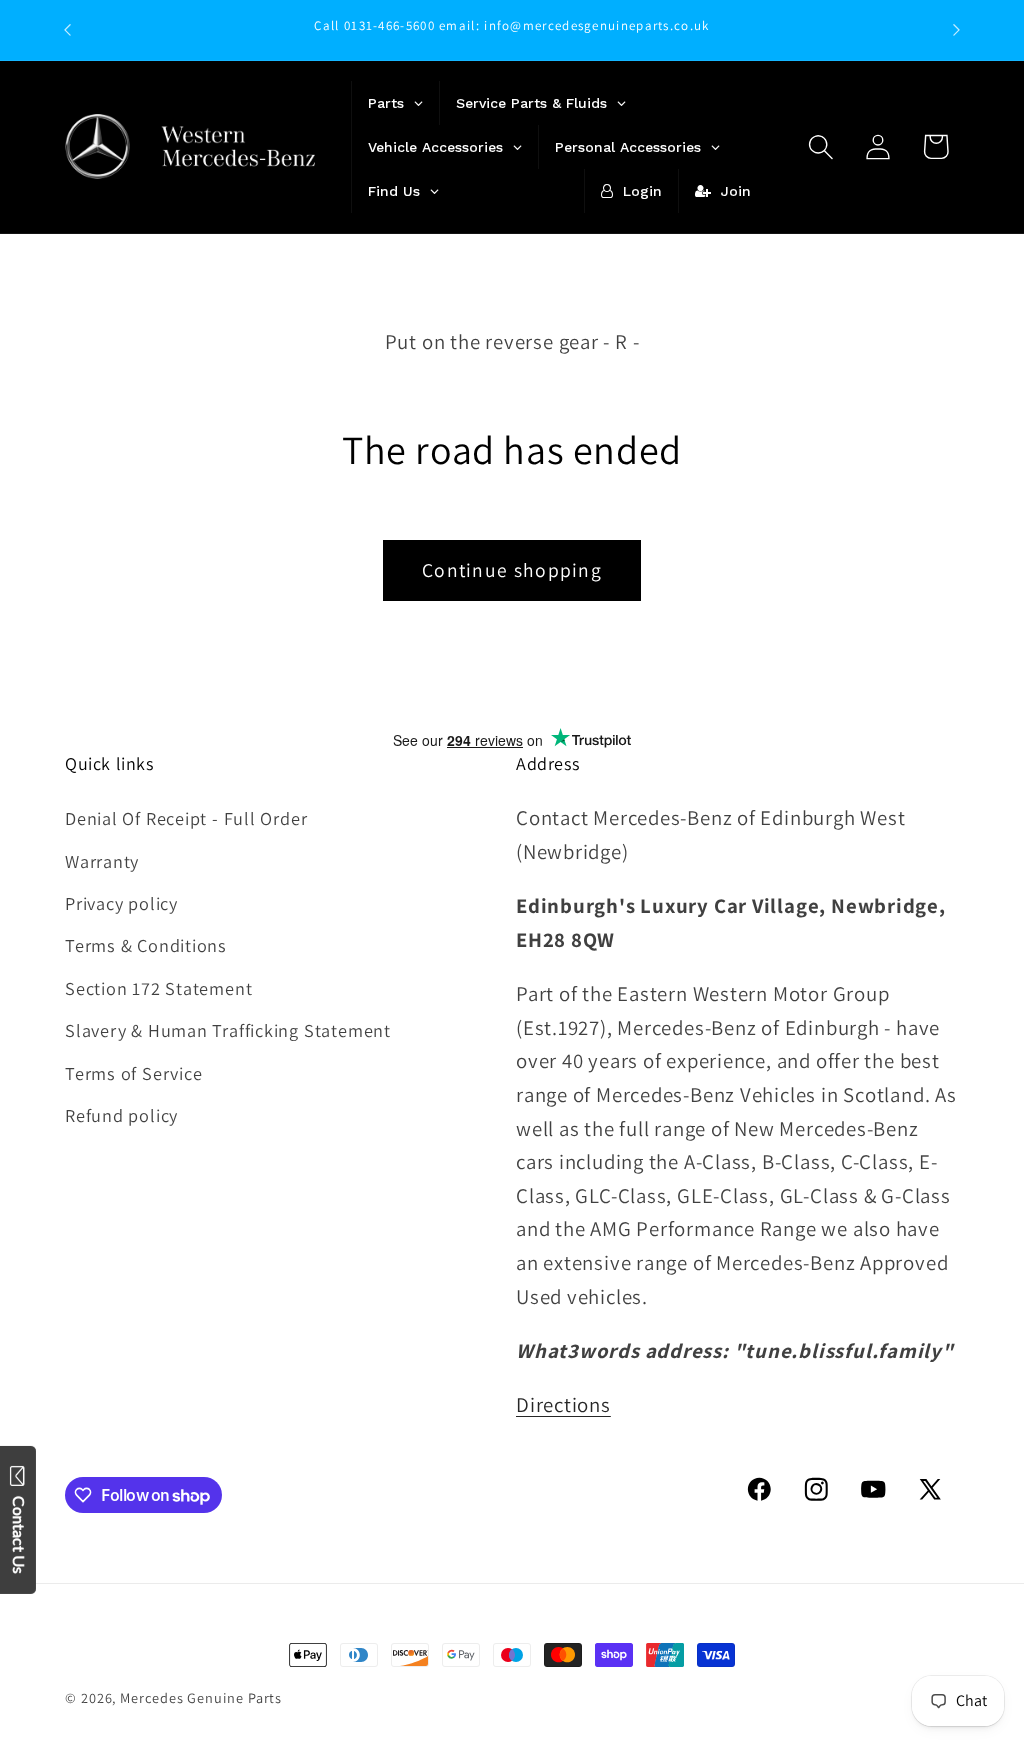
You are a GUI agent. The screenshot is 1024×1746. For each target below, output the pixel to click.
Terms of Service (133, 1073)
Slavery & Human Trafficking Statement (228, 1030)
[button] (821, 146)
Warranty (102, 861)
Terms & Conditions (146, 945)
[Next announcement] (957, 29)
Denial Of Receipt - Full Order (186, 818)
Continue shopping (512, 570)
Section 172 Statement (158, 988)
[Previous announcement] (68, 29)
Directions (563, 1404)
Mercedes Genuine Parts (201, 1697)
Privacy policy (121, 903)
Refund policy (121, 1115)
